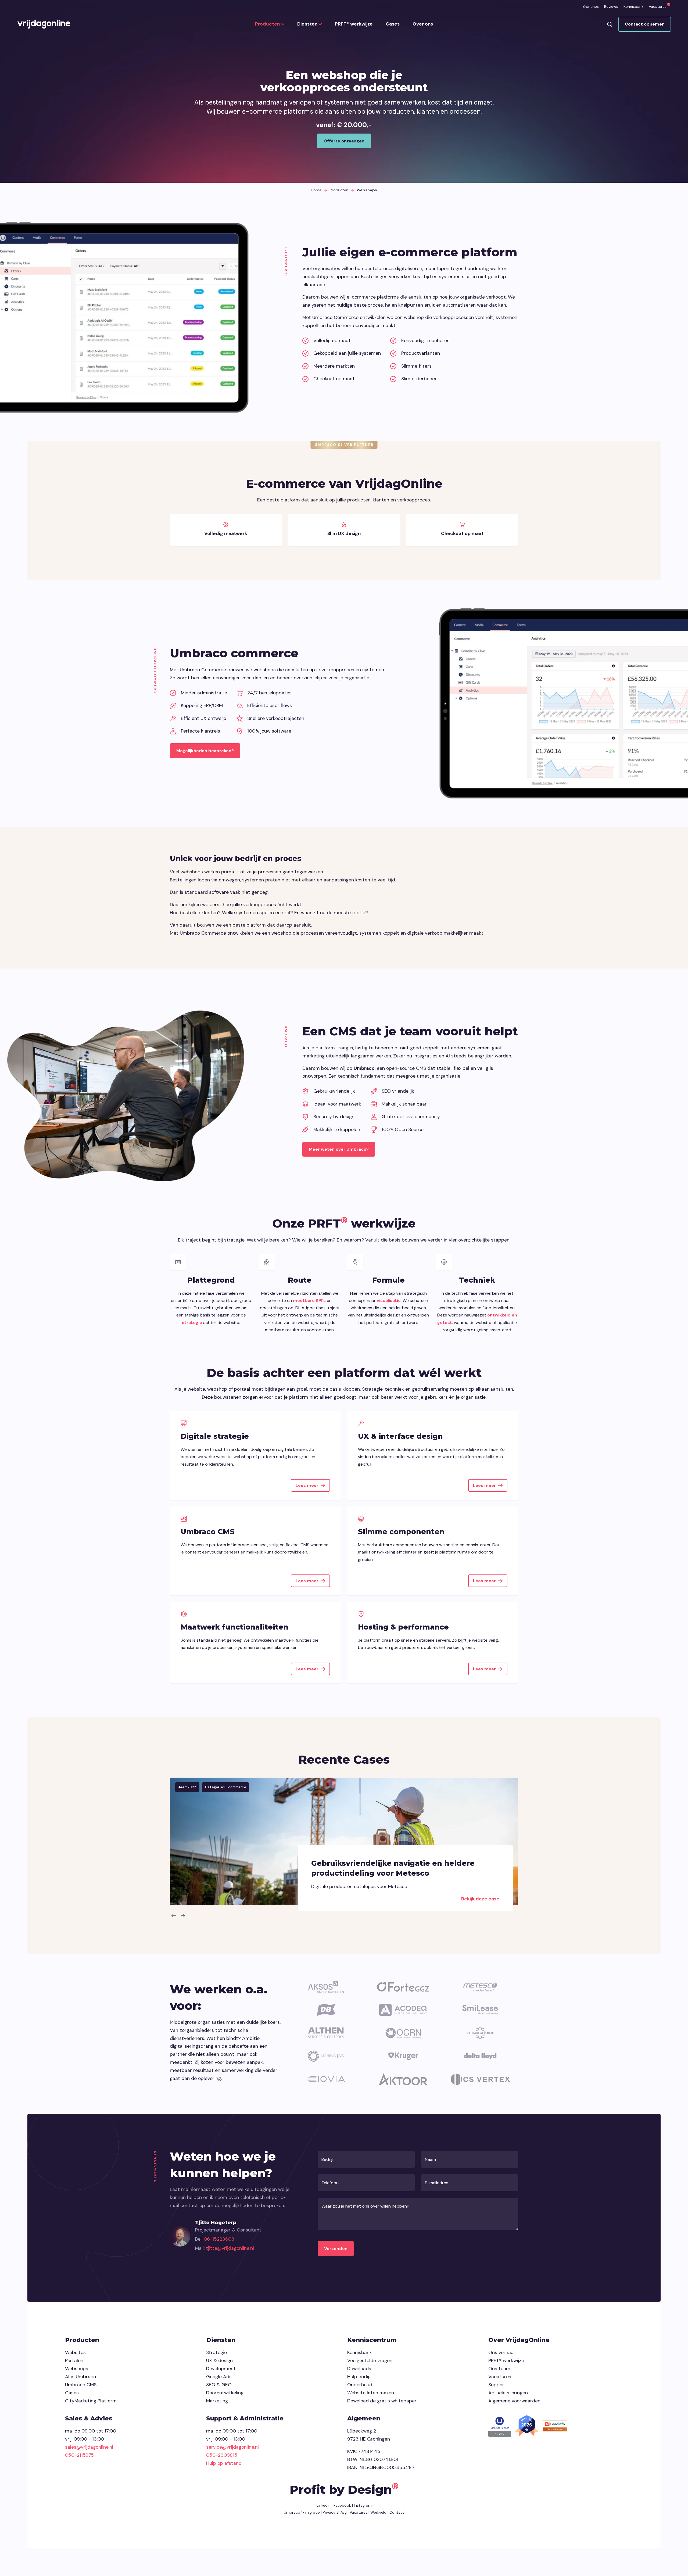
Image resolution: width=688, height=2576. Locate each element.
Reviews (611, 6)
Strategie (216, 2352)
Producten (268, 24)
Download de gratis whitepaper (382, 2401)
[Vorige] (174, 1915)
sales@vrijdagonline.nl (89, 2447)
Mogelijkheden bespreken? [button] (205, 751)
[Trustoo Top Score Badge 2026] (527, 2426)
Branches (591, 6)
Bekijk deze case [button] (480, 1899)
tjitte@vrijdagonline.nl (230, 2248)
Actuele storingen (508, 2393)
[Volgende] (183, 1915)
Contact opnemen (645, 24)
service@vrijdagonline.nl (232, 2447)
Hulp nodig (359, 2377)
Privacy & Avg (334, 2512)
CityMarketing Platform (91, 2401)
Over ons (423, 24)
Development (221, 2369)
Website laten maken (371, 2393)
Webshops (77, 2369)
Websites (75, 2352)
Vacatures (658, 6)
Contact (397, 2512)
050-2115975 (79, 2455)
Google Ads (219, 2377)
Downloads (359, 2369)
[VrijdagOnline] (44, 24)
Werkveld (378, 2512)
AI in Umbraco (80, 2377)
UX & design (219, 2360)
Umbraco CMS (81, 2385)
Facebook (342, 2505)
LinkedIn (324, 2505)
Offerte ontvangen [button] (344, 141)
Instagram (363, 2505)
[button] (610, 24)
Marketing (217, 2401)
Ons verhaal (501, 2352)
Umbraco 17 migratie (302, 2512)
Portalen (74, 2360)
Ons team (499, 2369)
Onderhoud (360, 2385)
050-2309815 (222, 2455)
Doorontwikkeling (225, 2393)
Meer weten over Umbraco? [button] (339, 1149)
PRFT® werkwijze (354, 24)
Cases (393, 24)
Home (316, 190)
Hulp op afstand (224, 2463)
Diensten (308, 24)
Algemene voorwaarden (514, 2401)
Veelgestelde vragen (370, 2360)
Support (497, 2385)
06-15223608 (219, 2239)
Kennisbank (633, 6)
